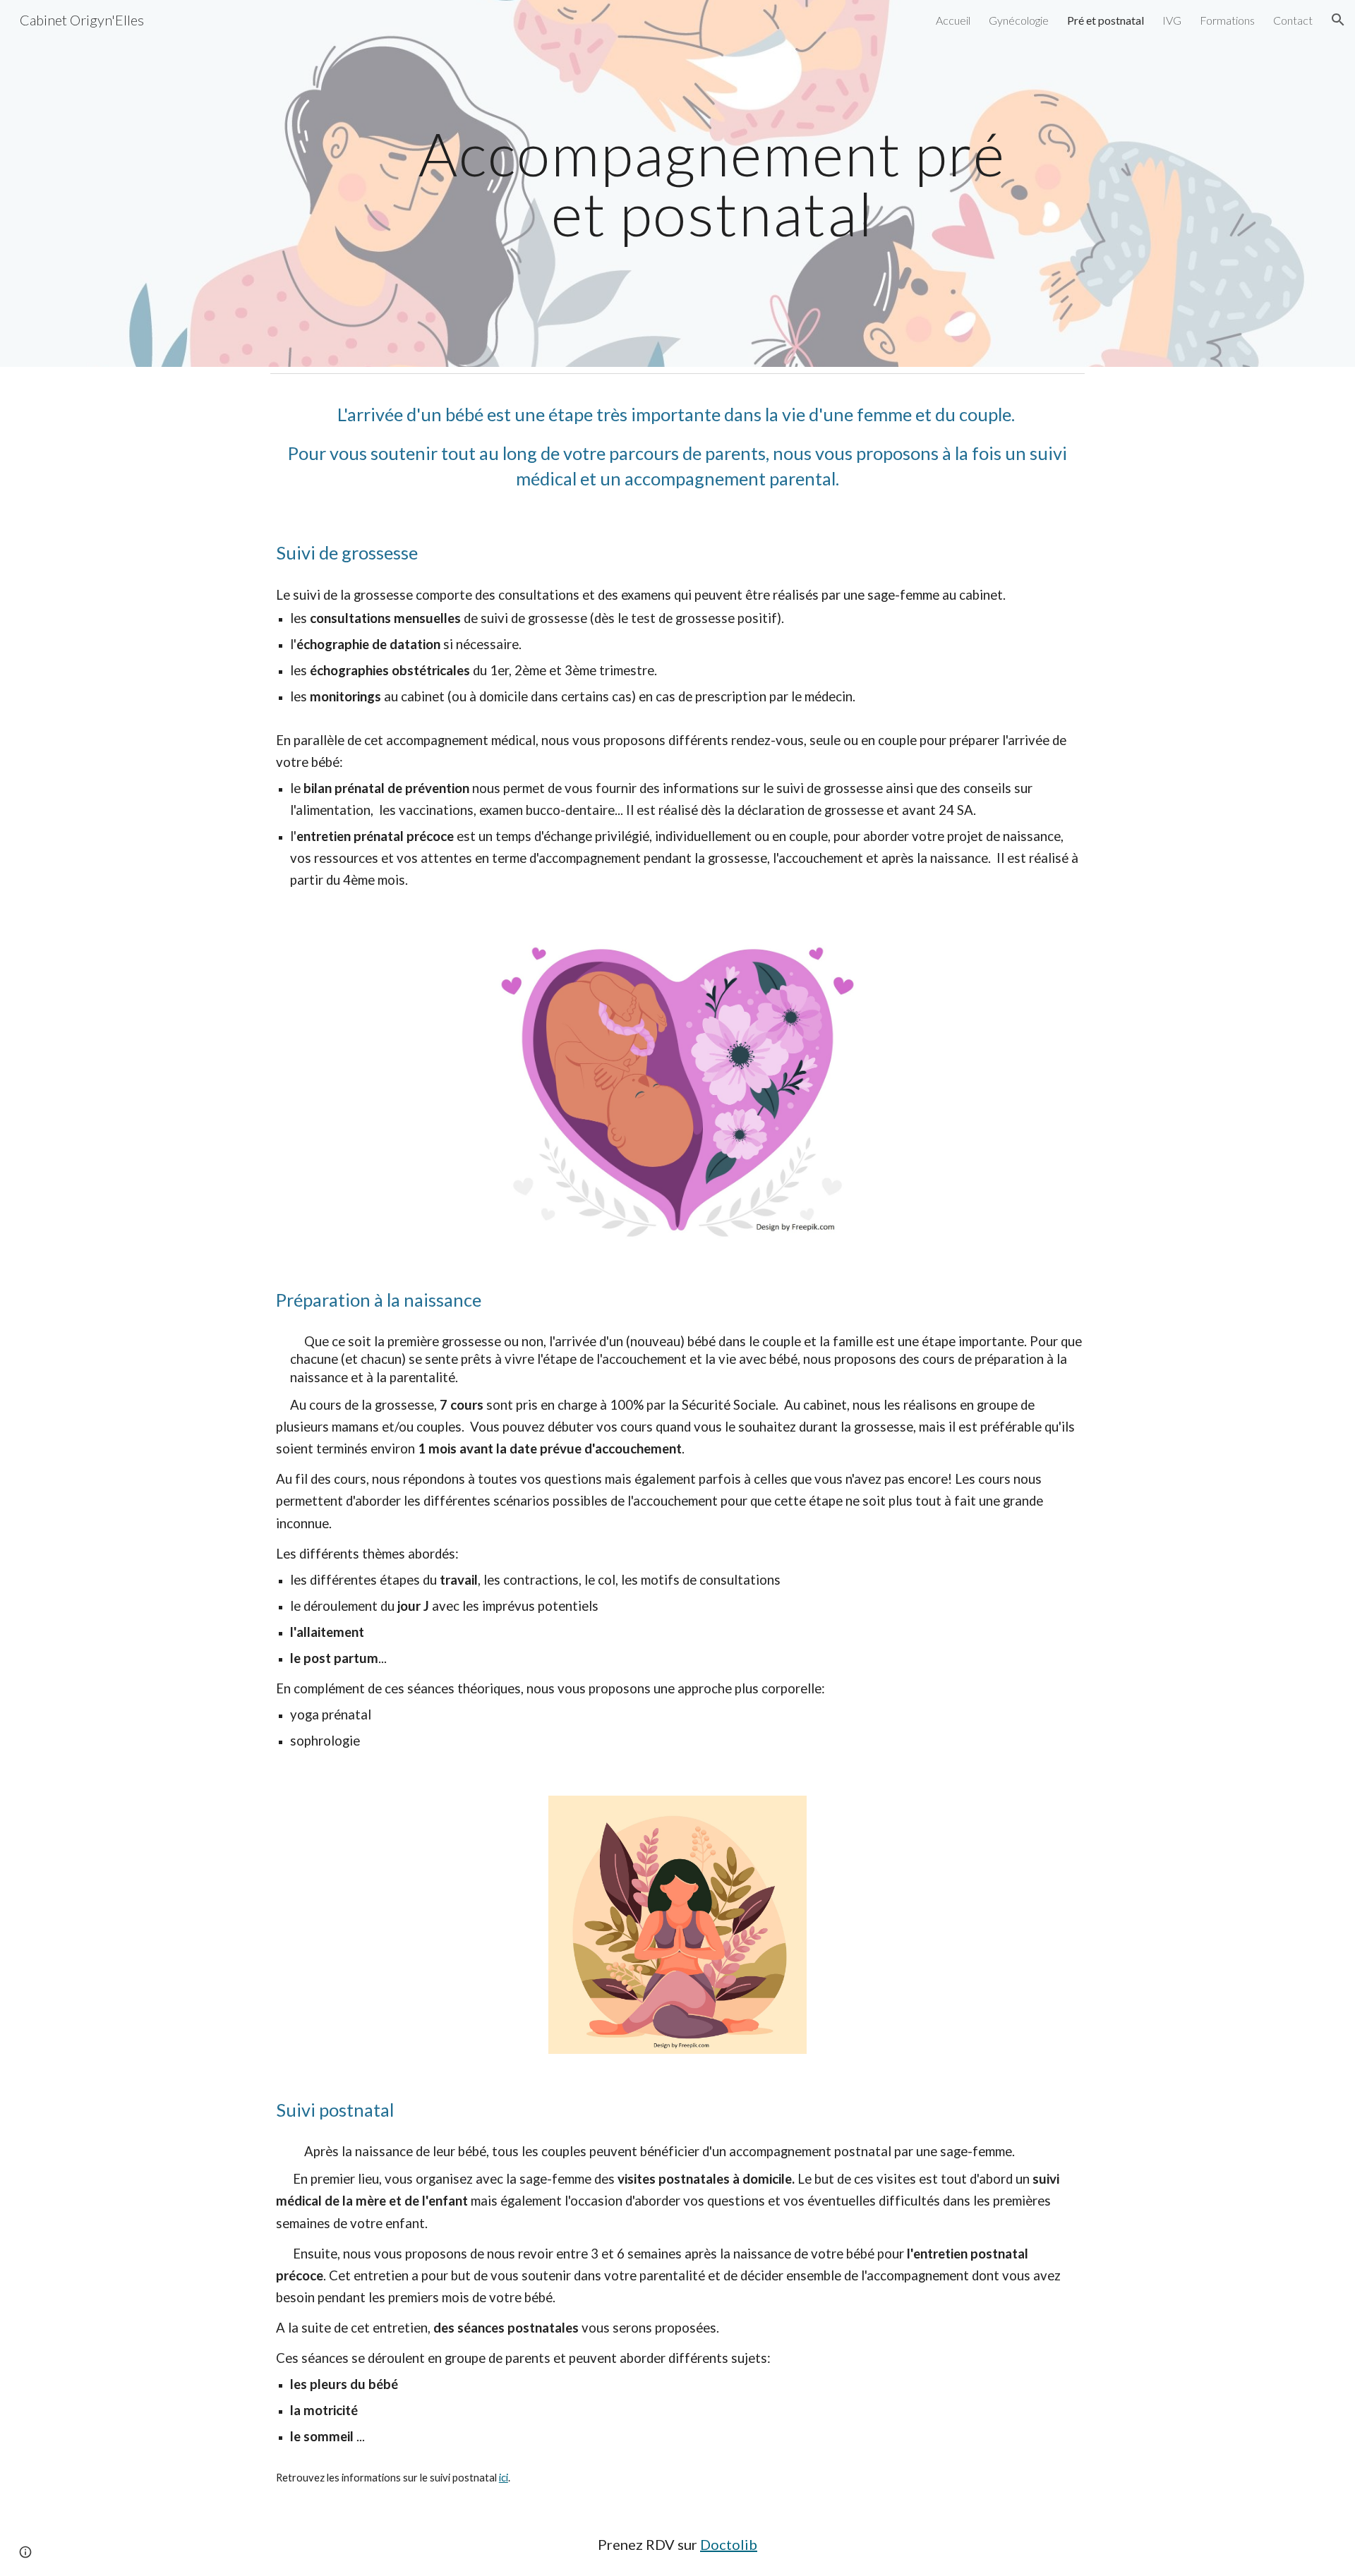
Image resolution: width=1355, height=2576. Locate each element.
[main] (712, 184)
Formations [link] (1227, 20)
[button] (1338, 20)
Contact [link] (1293, 20)
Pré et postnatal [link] (1106, 20)
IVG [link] (1172, 20)
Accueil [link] (953, 20)
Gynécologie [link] (1019, 20)
